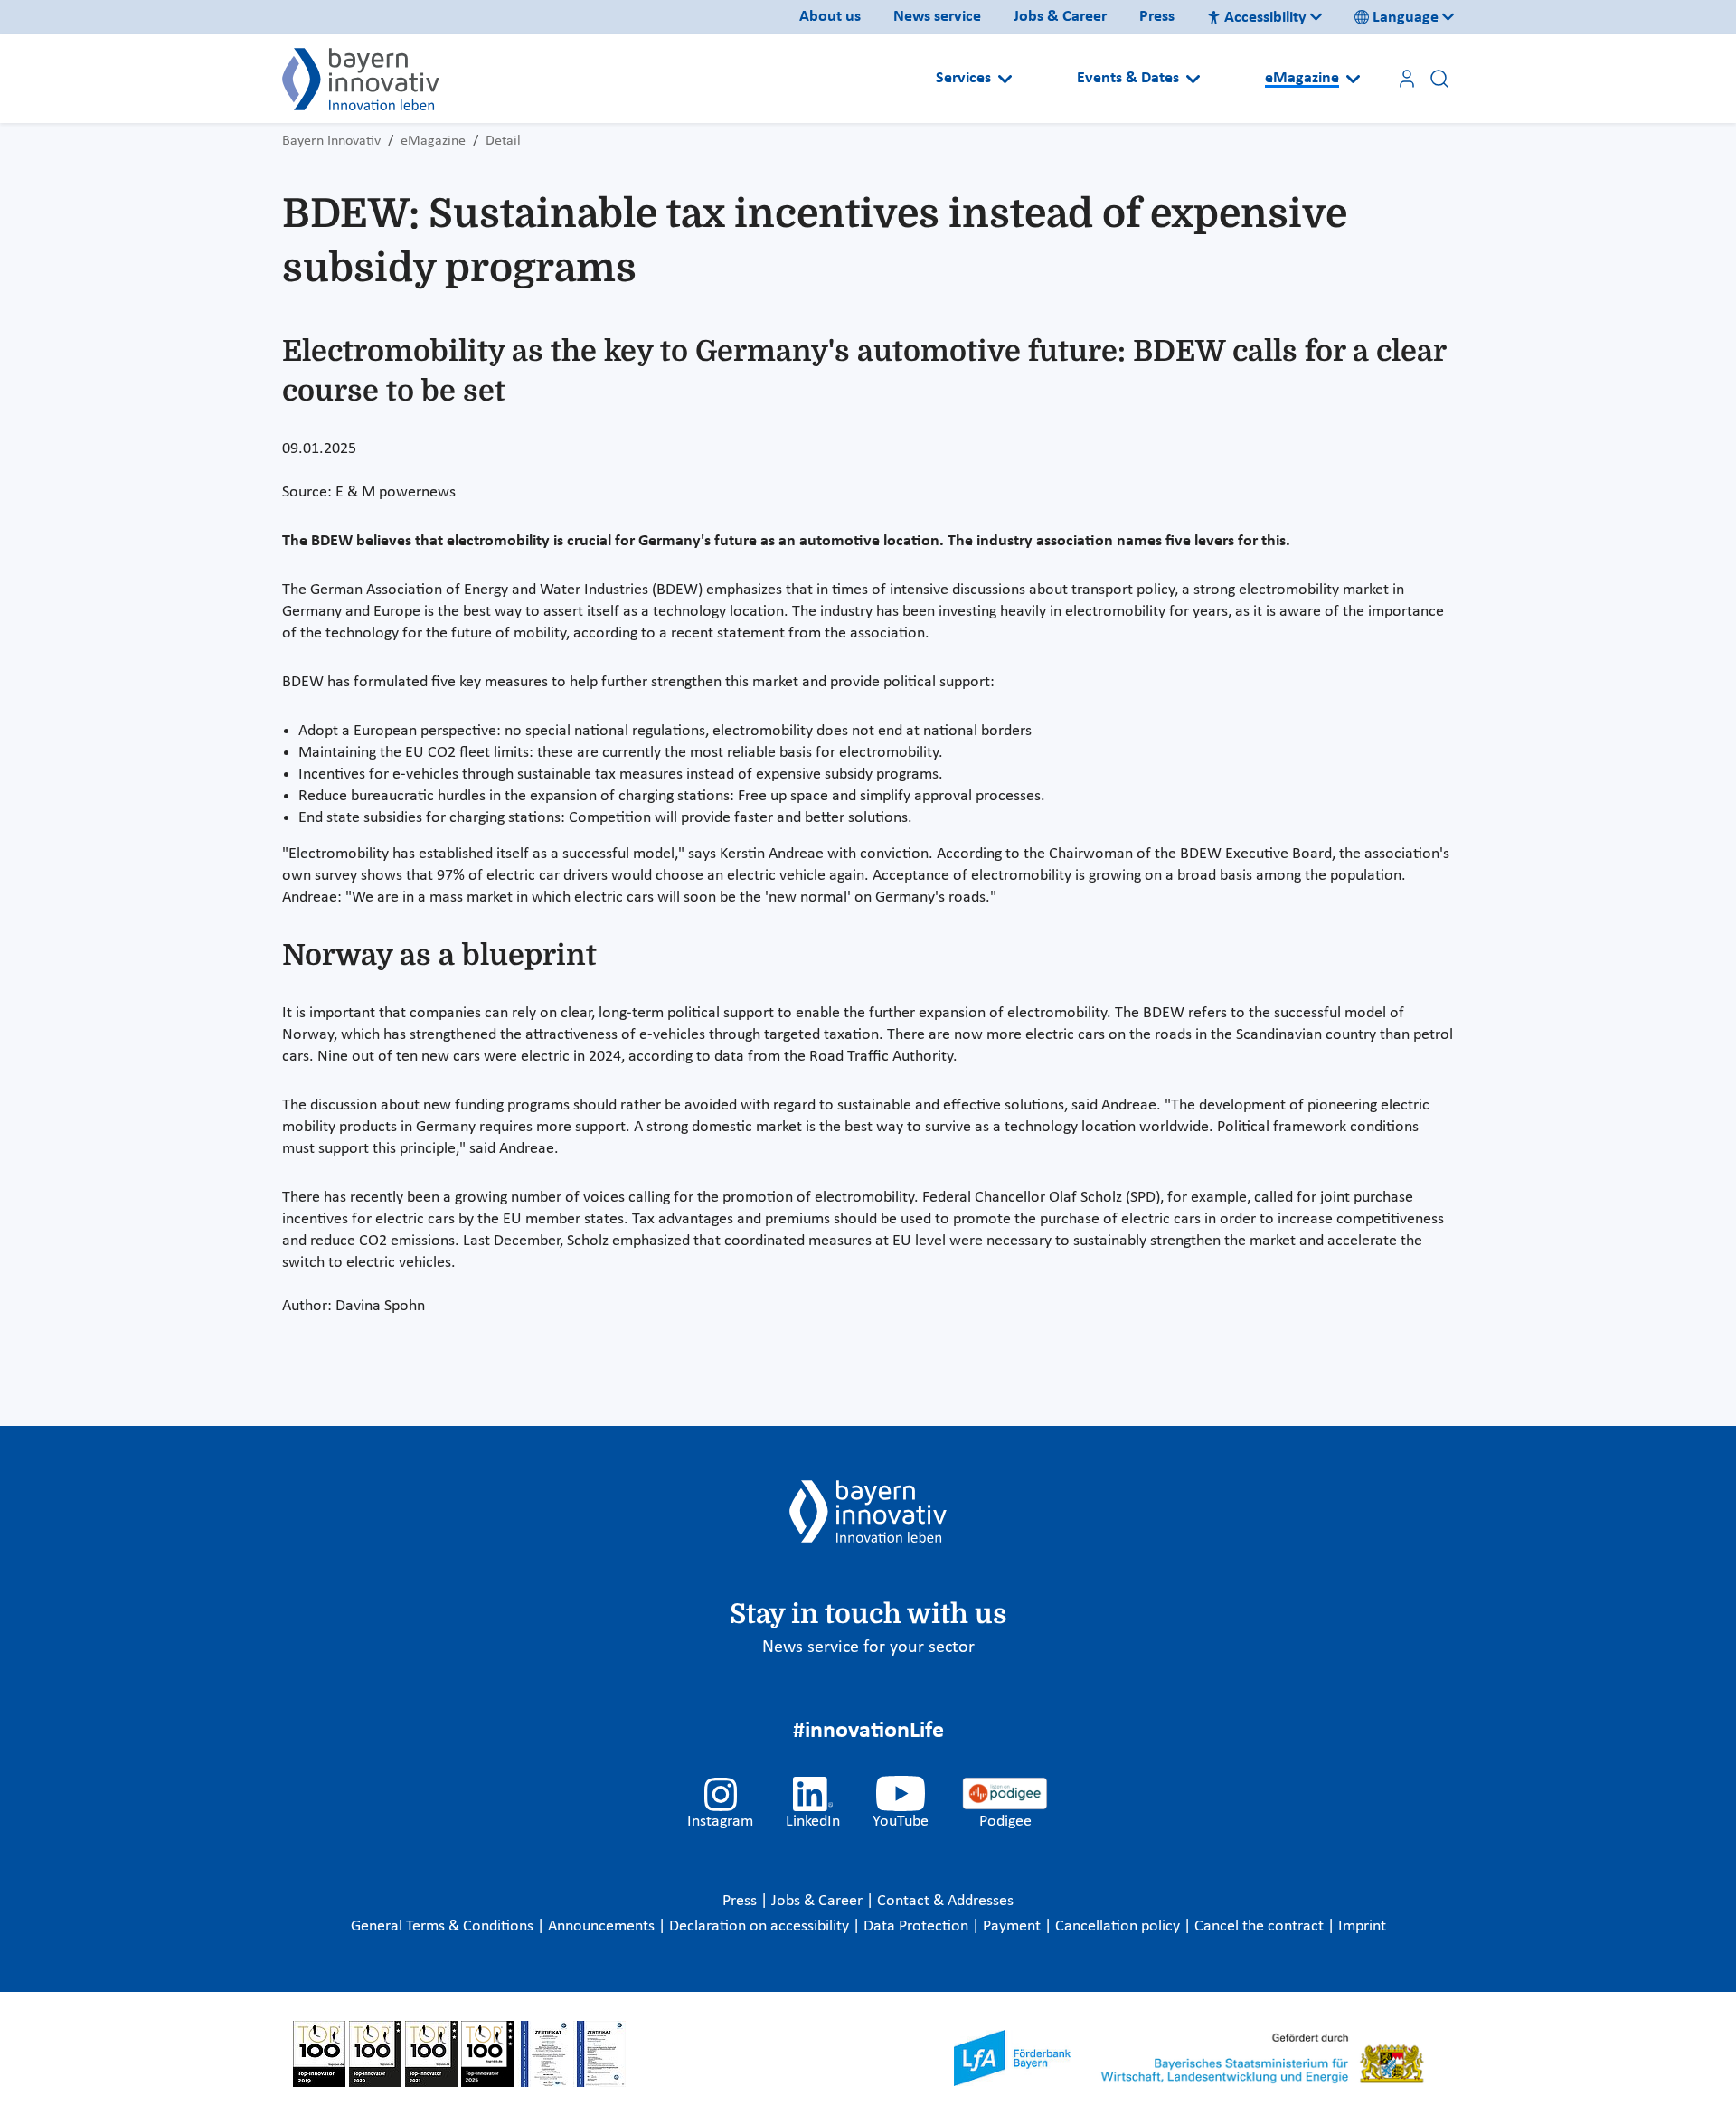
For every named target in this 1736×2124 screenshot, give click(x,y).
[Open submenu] (1005, 79)
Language (1406, 18)
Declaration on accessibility (761, 1926)
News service (937, 17)
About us (830, 17)
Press (1157, 17)
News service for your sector (868, 1647)
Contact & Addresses (945, 1901)
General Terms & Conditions (444, 1926)
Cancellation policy (1119, 1926)
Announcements (603, 1926)
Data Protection (918, 1926)
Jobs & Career (1060, 17)
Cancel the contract (1261, 1926)
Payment (1014, 1926)
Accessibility (1265, 18)
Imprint (1362, 1926)
